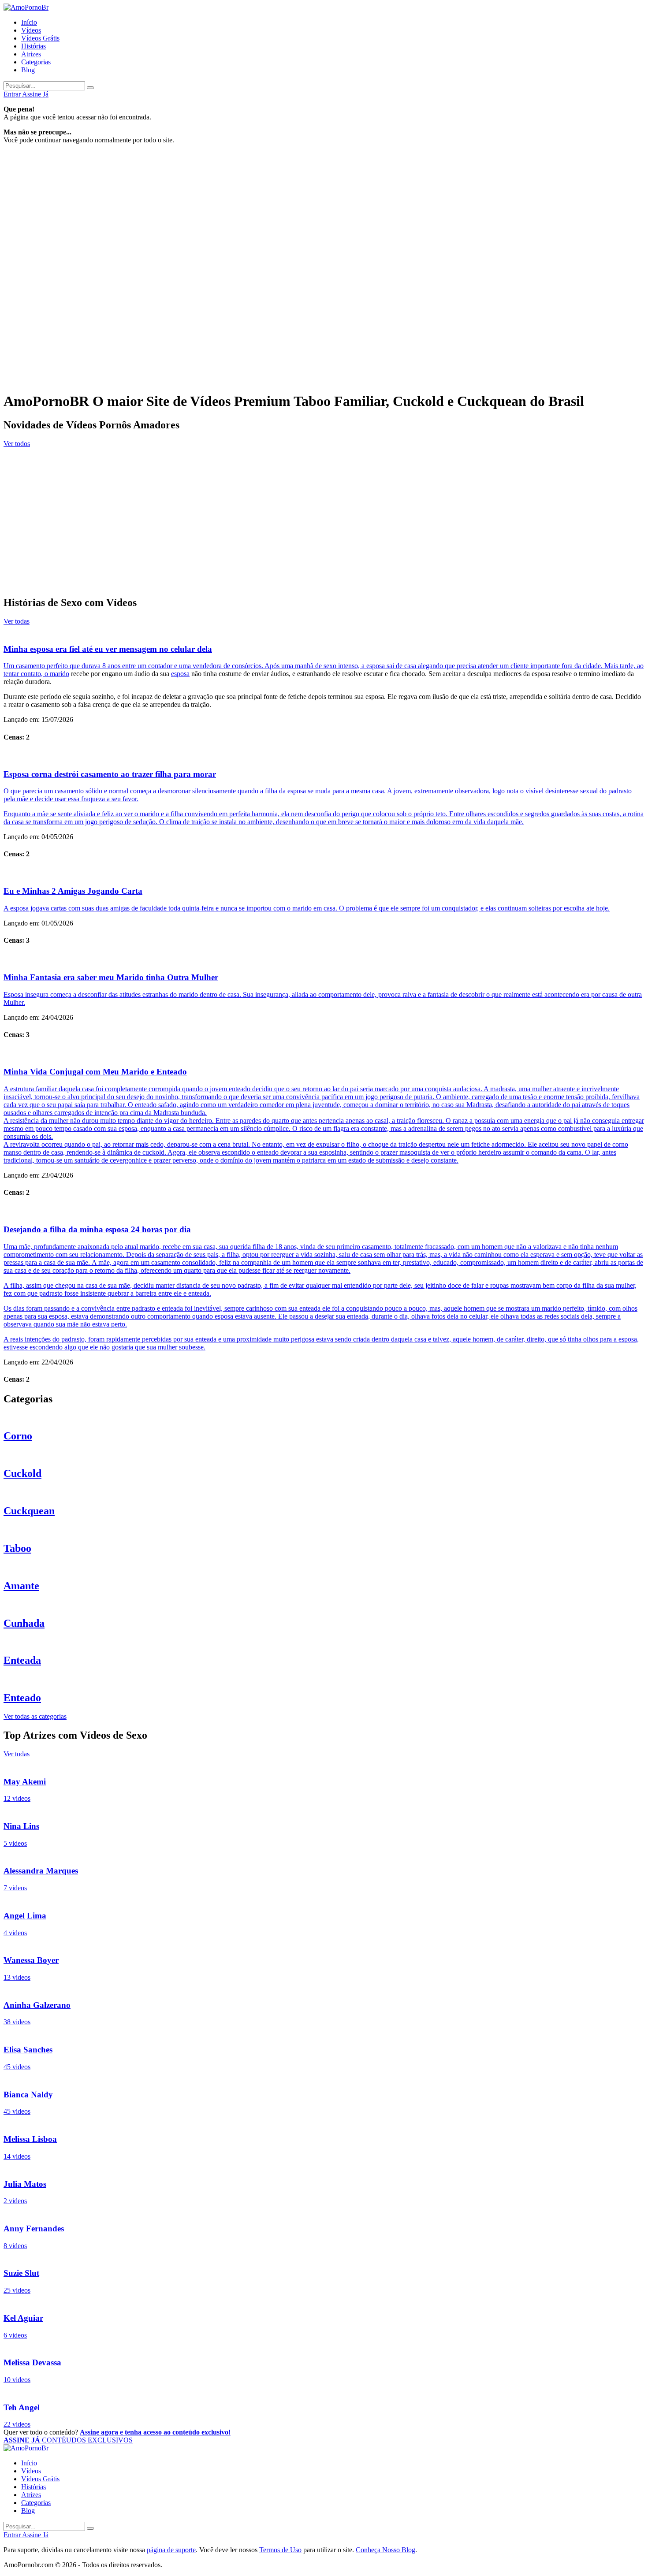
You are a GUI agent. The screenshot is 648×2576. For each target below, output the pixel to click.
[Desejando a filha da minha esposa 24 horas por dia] (324, 1212)
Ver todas (17, 621)
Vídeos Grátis (40, 38)
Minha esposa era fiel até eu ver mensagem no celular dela (108, 649)
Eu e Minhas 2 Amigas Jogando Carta (73, 891)
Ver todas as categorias (35, 1716)
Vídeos (31, 30)
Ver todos (17, 444)
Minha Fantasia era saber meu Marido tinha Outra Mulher (111, 977)
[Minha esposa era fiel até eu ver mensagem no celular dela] (324, 631)
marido (60, 674)
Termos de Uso (280, 2550)
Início (29, 22)
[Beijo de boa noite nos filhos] (324, 453)
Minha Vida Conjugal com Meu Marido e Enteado (95, 1072)
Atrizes (31, 54)
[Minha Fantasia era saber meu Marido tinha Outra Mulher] (324, 959)
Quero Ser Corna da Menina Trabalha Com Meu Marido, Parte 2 (102, 583)
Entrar (13, 94)
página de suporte (171, 2550)
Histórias (34, 46)
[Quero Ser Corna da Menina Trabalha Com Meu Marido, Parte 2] (324, 565)
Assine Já (35, 94)
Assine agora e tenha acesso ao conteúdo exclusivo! (155, 2432)
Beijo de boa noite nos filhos (45, 471)
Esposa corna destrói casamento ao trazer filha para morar (110, 774)
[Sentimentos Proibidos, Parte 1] (324, 528)
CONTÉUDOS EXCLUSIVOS (68, 2440)
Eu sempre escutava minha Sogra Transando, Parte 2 (83, 509)
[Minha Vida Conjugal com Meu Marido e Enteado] (324, 1054)
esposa (180, 674)
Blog (28, 70)
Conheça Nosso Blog (385, 2550)
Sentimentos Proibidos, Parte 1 (49, 546)
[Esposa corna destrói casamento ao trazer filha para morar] (324, 756)
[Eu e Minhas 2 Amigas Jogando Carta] (324, 873)
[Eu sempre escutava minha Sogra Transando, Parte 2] (324, 490)
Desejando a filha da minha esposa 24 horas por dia (97, 1229)
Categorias (36, 62)
